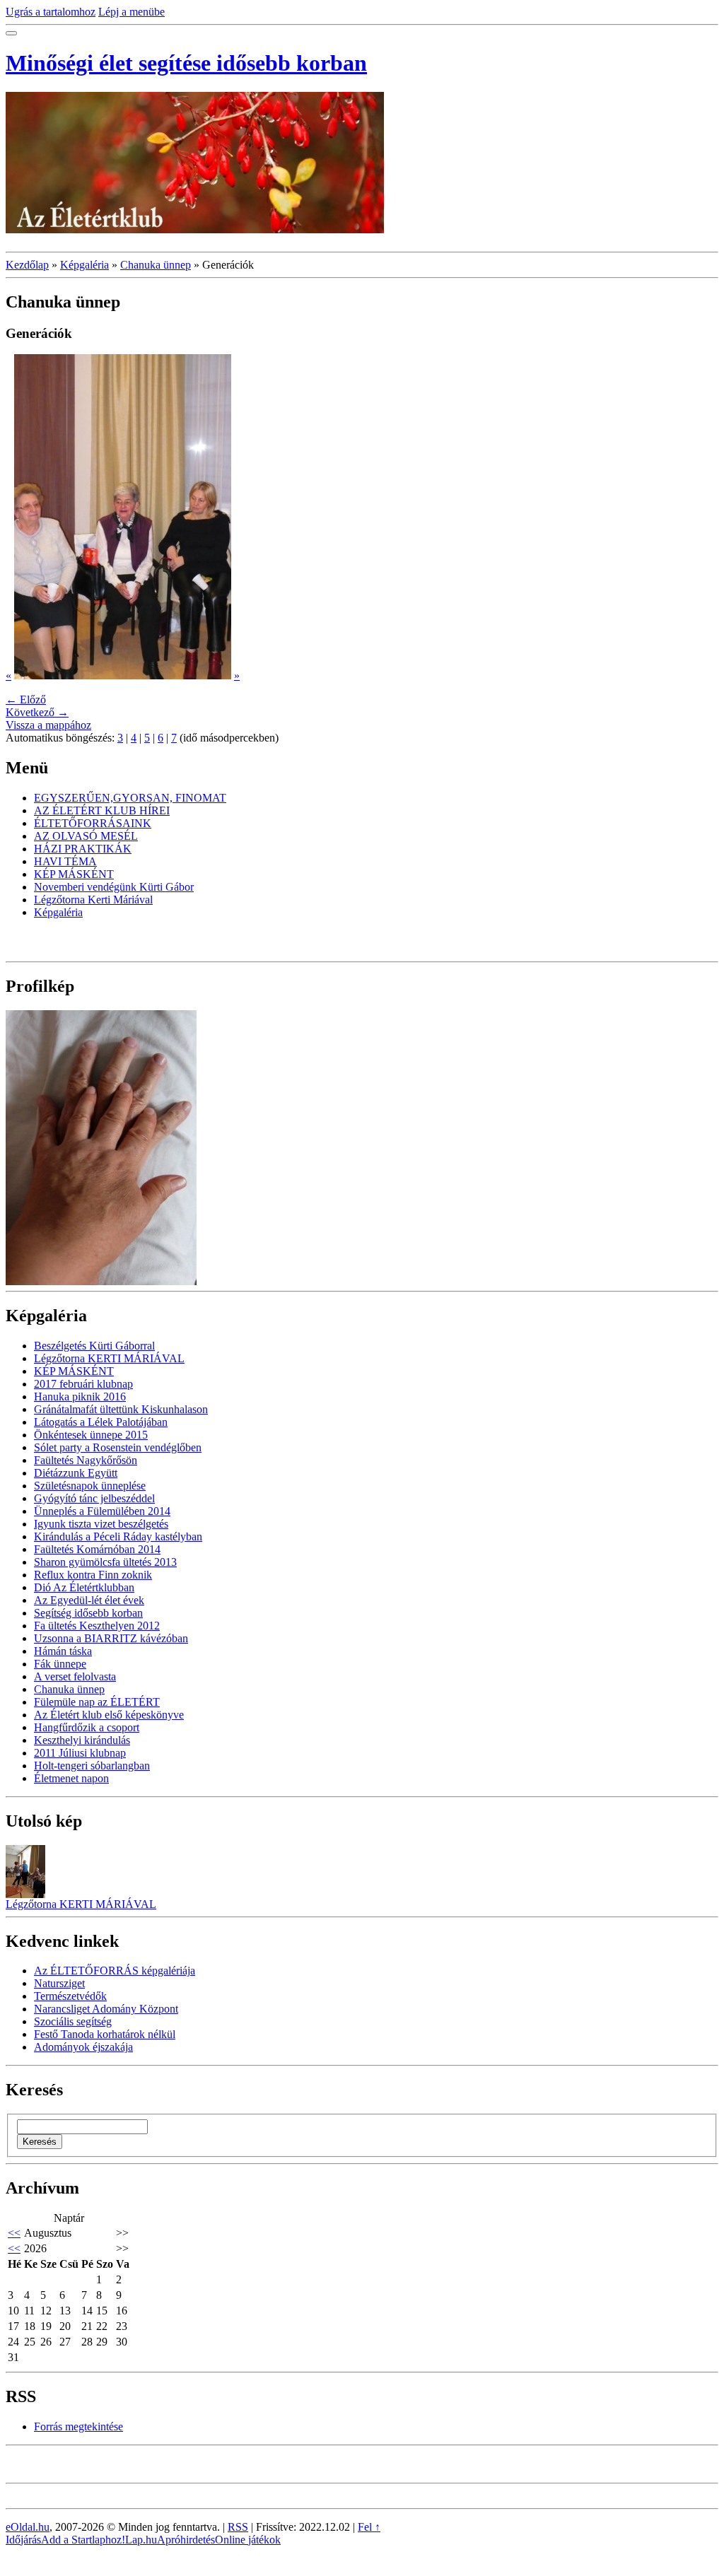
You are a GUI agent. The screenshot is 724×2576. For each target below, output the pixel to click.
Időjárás (23, 2540)
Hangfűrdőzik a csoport (87, 1727)
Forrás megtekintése (78, 2426)
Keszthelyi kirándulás (82, 1740)
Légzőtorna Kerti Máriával (93, 900)
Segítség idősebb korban (88, 1613)
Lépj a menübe (132, 12)
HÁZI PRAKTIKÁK (83, 849)
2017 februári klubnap (83, 1384)
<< (14, 2233)
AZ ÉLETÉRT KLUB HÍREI (102, 810)
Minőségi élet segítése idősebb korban (186, 63)
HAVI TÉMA (65, 861)
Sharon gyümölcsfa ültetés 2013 (105, 1562)
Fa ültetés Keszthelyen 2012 (97, 1626)
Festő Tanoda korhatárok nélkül (105, 2034)
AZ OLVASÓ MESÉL (86, 836)
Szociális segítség (73, 2021)
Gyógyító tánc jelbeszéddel (94, 1498)
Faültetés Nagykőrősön (86, 1460)
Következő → (37, 712)
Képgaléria (84, 265)
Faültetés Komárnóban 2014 (97, 1549)
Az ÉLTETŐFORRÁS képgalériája (115, 1971)
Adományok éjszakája (83, 2047)
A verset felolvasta (75, 1676)
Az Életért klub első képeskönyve (109, 1715)
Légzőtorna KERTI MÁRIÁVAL (109, 1358)
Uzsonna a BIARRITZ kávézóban (111, 1638)
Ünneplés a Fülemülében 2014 (102, 1511)
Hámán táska (63, 1651)
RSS (238, 2527)
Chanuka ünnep (156, 265)
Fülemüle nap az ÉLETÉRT (97, 1702)
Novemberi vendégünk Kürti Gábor (114, 887)
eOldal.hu (28, 2527)
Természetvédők (70, 1996)
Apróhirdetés (186, 2540)
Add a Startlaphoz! (83, 2540)
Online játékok (248, 2540)
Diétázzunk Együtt (76, 1473)
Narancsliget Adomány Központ (106, 2009)
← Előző (26, 699)
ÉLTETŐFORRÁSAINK (93, 823)
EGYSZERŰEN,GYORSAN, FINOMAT (130, 798)
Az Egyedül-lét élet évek (89, 1600)
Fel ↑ (369, 2527)
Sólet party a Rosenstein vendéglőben (118, 1447)
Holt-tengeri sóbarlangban (92, 1766)
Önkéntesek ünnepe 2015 (91, 1435)
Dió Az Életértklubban (84, 1587)
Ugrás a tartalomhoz (51, 12)
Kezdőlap (27, 265)
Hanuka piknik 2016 (80, 1397)
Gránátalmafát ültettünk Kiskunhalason (121, 1409)
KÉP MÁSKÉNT (74, 874)
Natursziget (59, 1983)
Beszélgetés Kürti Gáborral (94, 1346)
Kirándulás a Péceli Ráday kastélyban (118, 1536)
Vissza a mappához (48, 725)
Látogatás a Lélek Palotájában (101, 1422)
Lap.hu (141, 2540)
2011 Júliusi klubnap (80, 1753)
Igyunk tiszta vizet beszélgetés (101, 1524)
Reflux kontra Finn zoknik (93, 1575)
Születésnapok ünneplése (90, 1486)
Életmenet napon (71, 1778)
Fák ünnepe (60, 1664)
